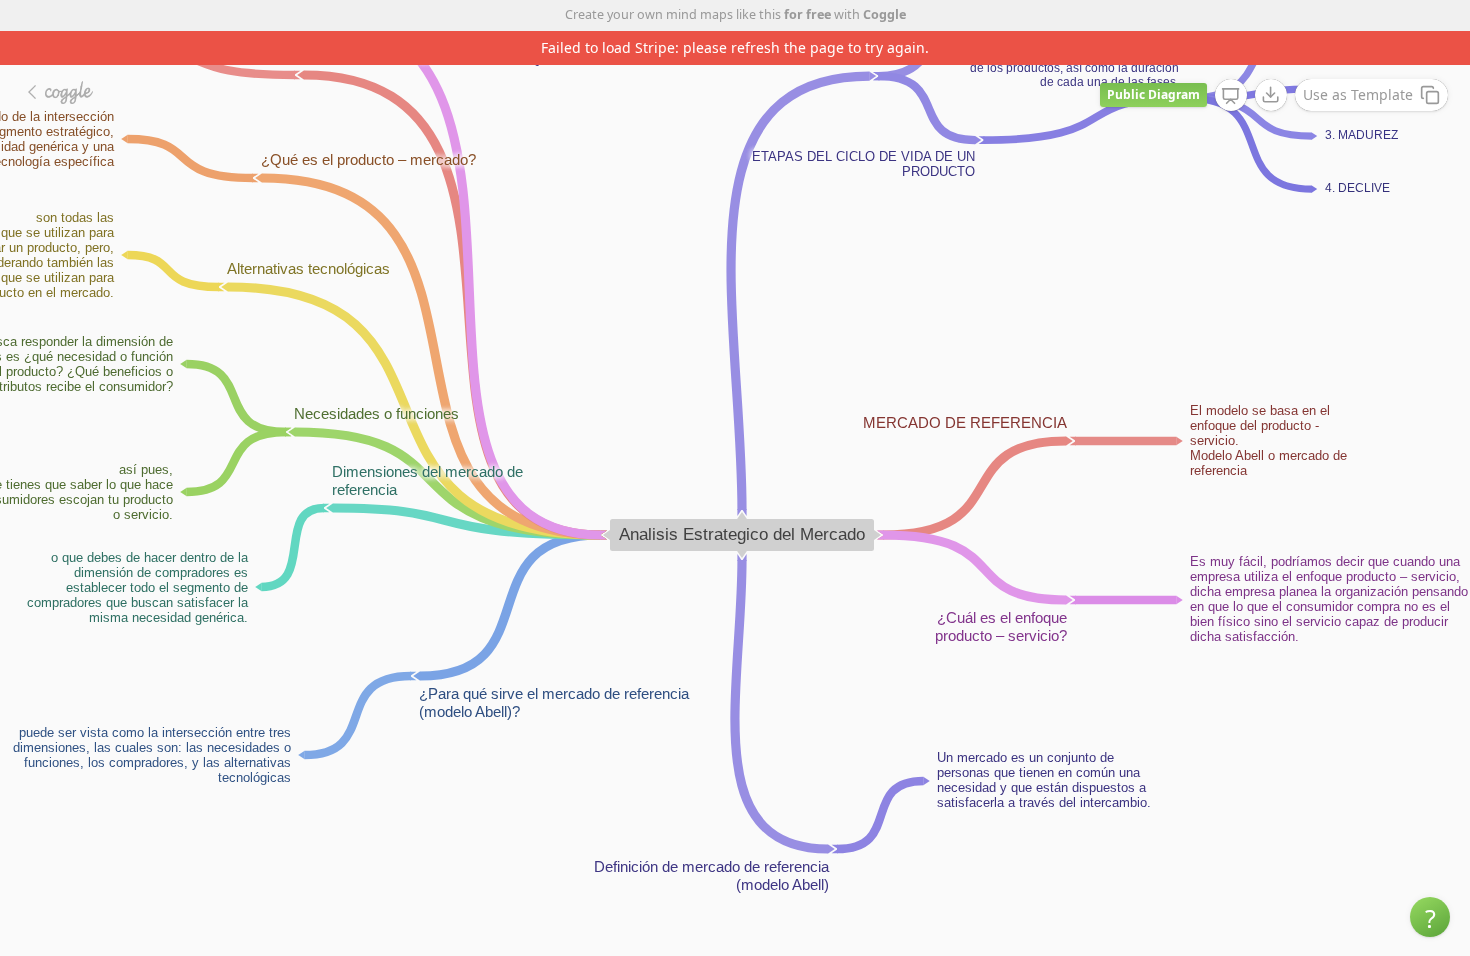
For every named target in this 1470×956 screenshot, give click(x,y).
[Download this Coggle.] (1271, 95)
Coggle (884, 14)
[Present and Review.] (1231, 96)
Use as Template (1358, 94)
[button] (1430, 917)
